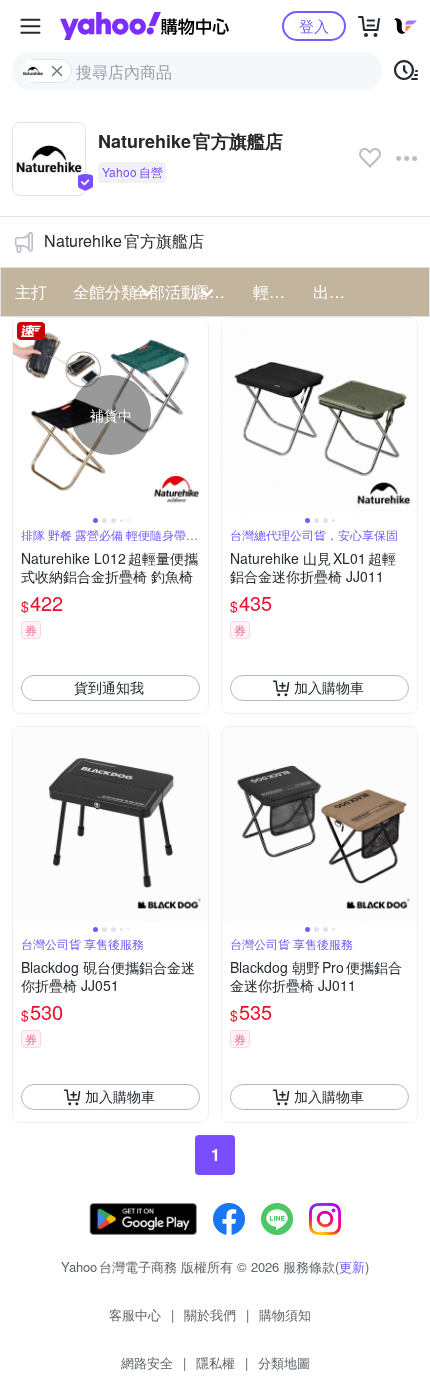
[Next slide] (195, 415)
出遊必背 (337, 291)
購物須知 (285, 1314)
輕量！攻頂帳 (277, 291)
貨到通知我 (109, 687)
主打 (31, 291)
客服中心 (135, 1314)
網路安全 (147, 1362)
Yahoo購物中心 (144, 26)
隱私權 (215, 1362)
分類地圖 (284, 1362)
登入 (314, 25)
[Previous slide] (26, 415)
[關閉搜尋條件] (57, 71)
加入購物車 (329, 687)
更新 (352, 1266)
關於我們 (210, 1314)
